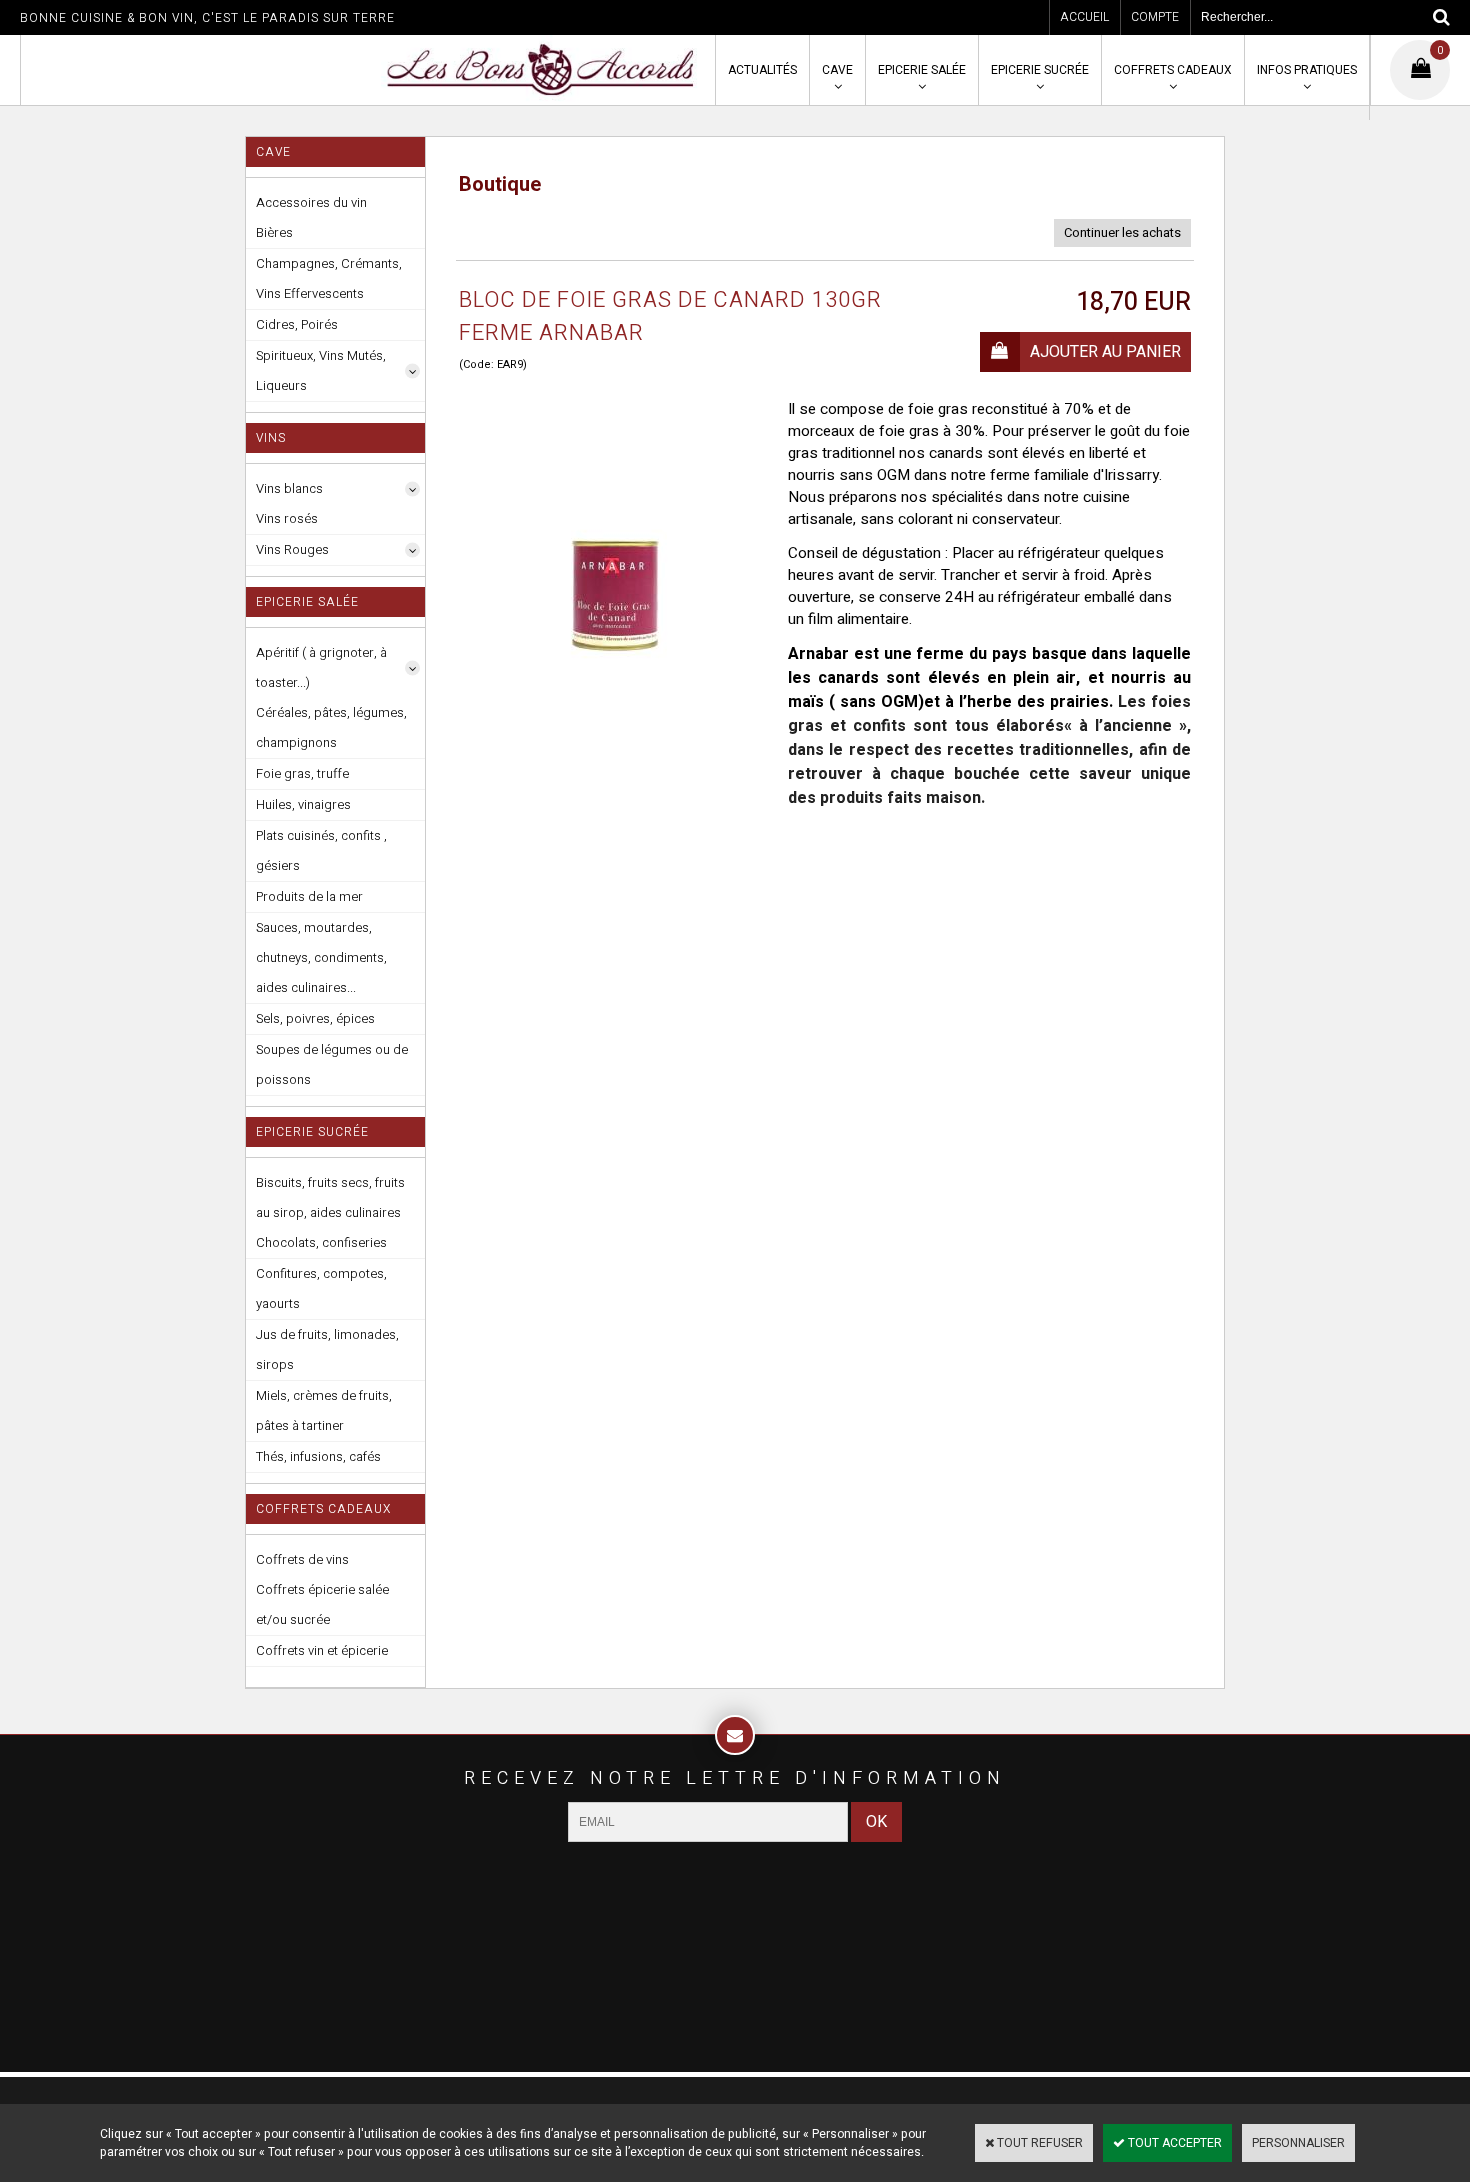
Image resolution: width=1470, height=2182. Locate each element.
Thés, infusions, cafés (318, 1456)
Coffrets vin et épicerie (322, 1650)
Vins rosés (287, 518)
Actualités (762, 70)
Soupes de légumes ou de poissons (332, 1064)
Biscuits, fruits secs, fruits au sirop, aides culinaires (330, 1197)
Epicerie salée (922, 70)
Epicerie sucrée (1040, 70)
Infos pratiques (1307, 70)
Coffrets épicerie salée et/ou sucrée (322, 1604)
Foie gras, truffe (302, 773)
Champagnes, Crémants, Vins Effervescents (329, 278)
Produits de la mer (309, 896)
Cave (837, 70)
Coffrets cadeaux (1173, 70)
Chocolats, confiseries (321, 1242)
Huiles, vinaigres (303, 804)
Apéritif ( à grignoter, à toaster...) (321, 667)
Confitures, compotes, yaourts (321, 1288)
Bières (274, 232)
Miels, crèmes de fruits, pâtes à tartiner (324, 1410)
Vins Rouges (292, 549)
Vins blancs (289, 488)
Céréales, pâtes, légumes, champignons (331, 727)
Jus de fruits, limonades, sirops (327, 1349)
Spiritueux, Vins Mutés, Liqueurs (321, 370)
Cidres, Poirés (297, 324)
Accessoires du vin (311, 202)
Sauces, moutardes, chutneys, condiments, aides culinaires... (321, 957)
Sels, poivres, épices (315, 1018)
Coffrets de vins (302, 1559)
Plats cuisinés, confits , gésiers (321, 850)
